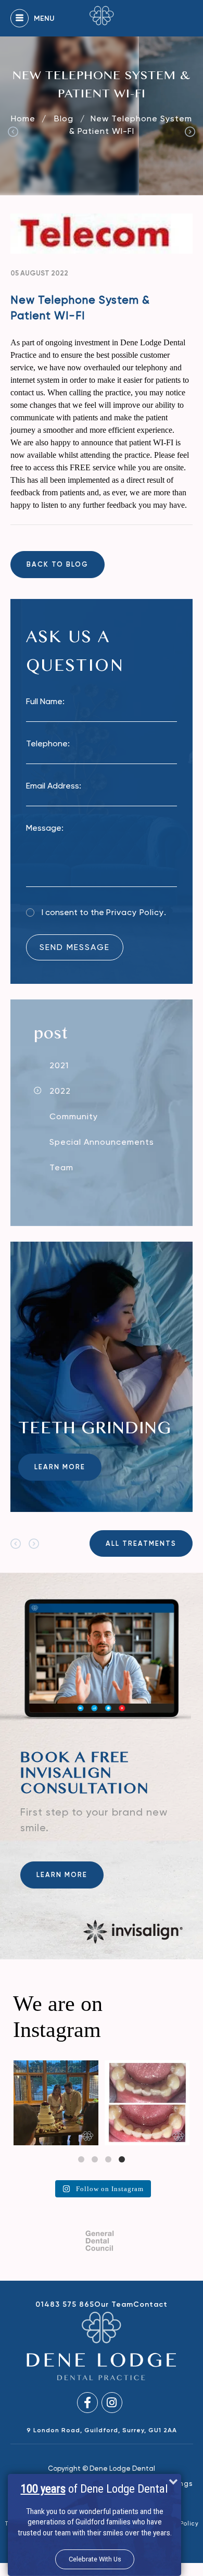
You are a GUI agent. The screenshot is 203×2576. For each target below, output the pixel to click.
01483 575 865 (65, 2304)
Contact (150, 2304)
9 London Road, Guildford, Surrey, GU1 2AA (102, 2430)
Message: (45, 828)
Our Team (114, 2304)
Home (23, 118)
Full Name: (45, 701)
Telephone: (48, 743)
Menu (44, 18)
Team (61, 1167)
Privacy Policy (135, 912)
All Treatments (141, 1543)
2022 (60, 1091)
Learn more (60, 1467)
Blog (65, 118)
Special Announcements (102, 1142)
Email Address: (54, 786)
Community (74, 1116)
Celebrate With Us (95, 2559)
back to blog (58, 564)
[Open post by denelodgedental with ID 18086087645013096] (81, 2103)
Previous (13, 132)
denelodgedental (80, 2069)
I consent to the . (104, 912)
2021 (59, 1065)
